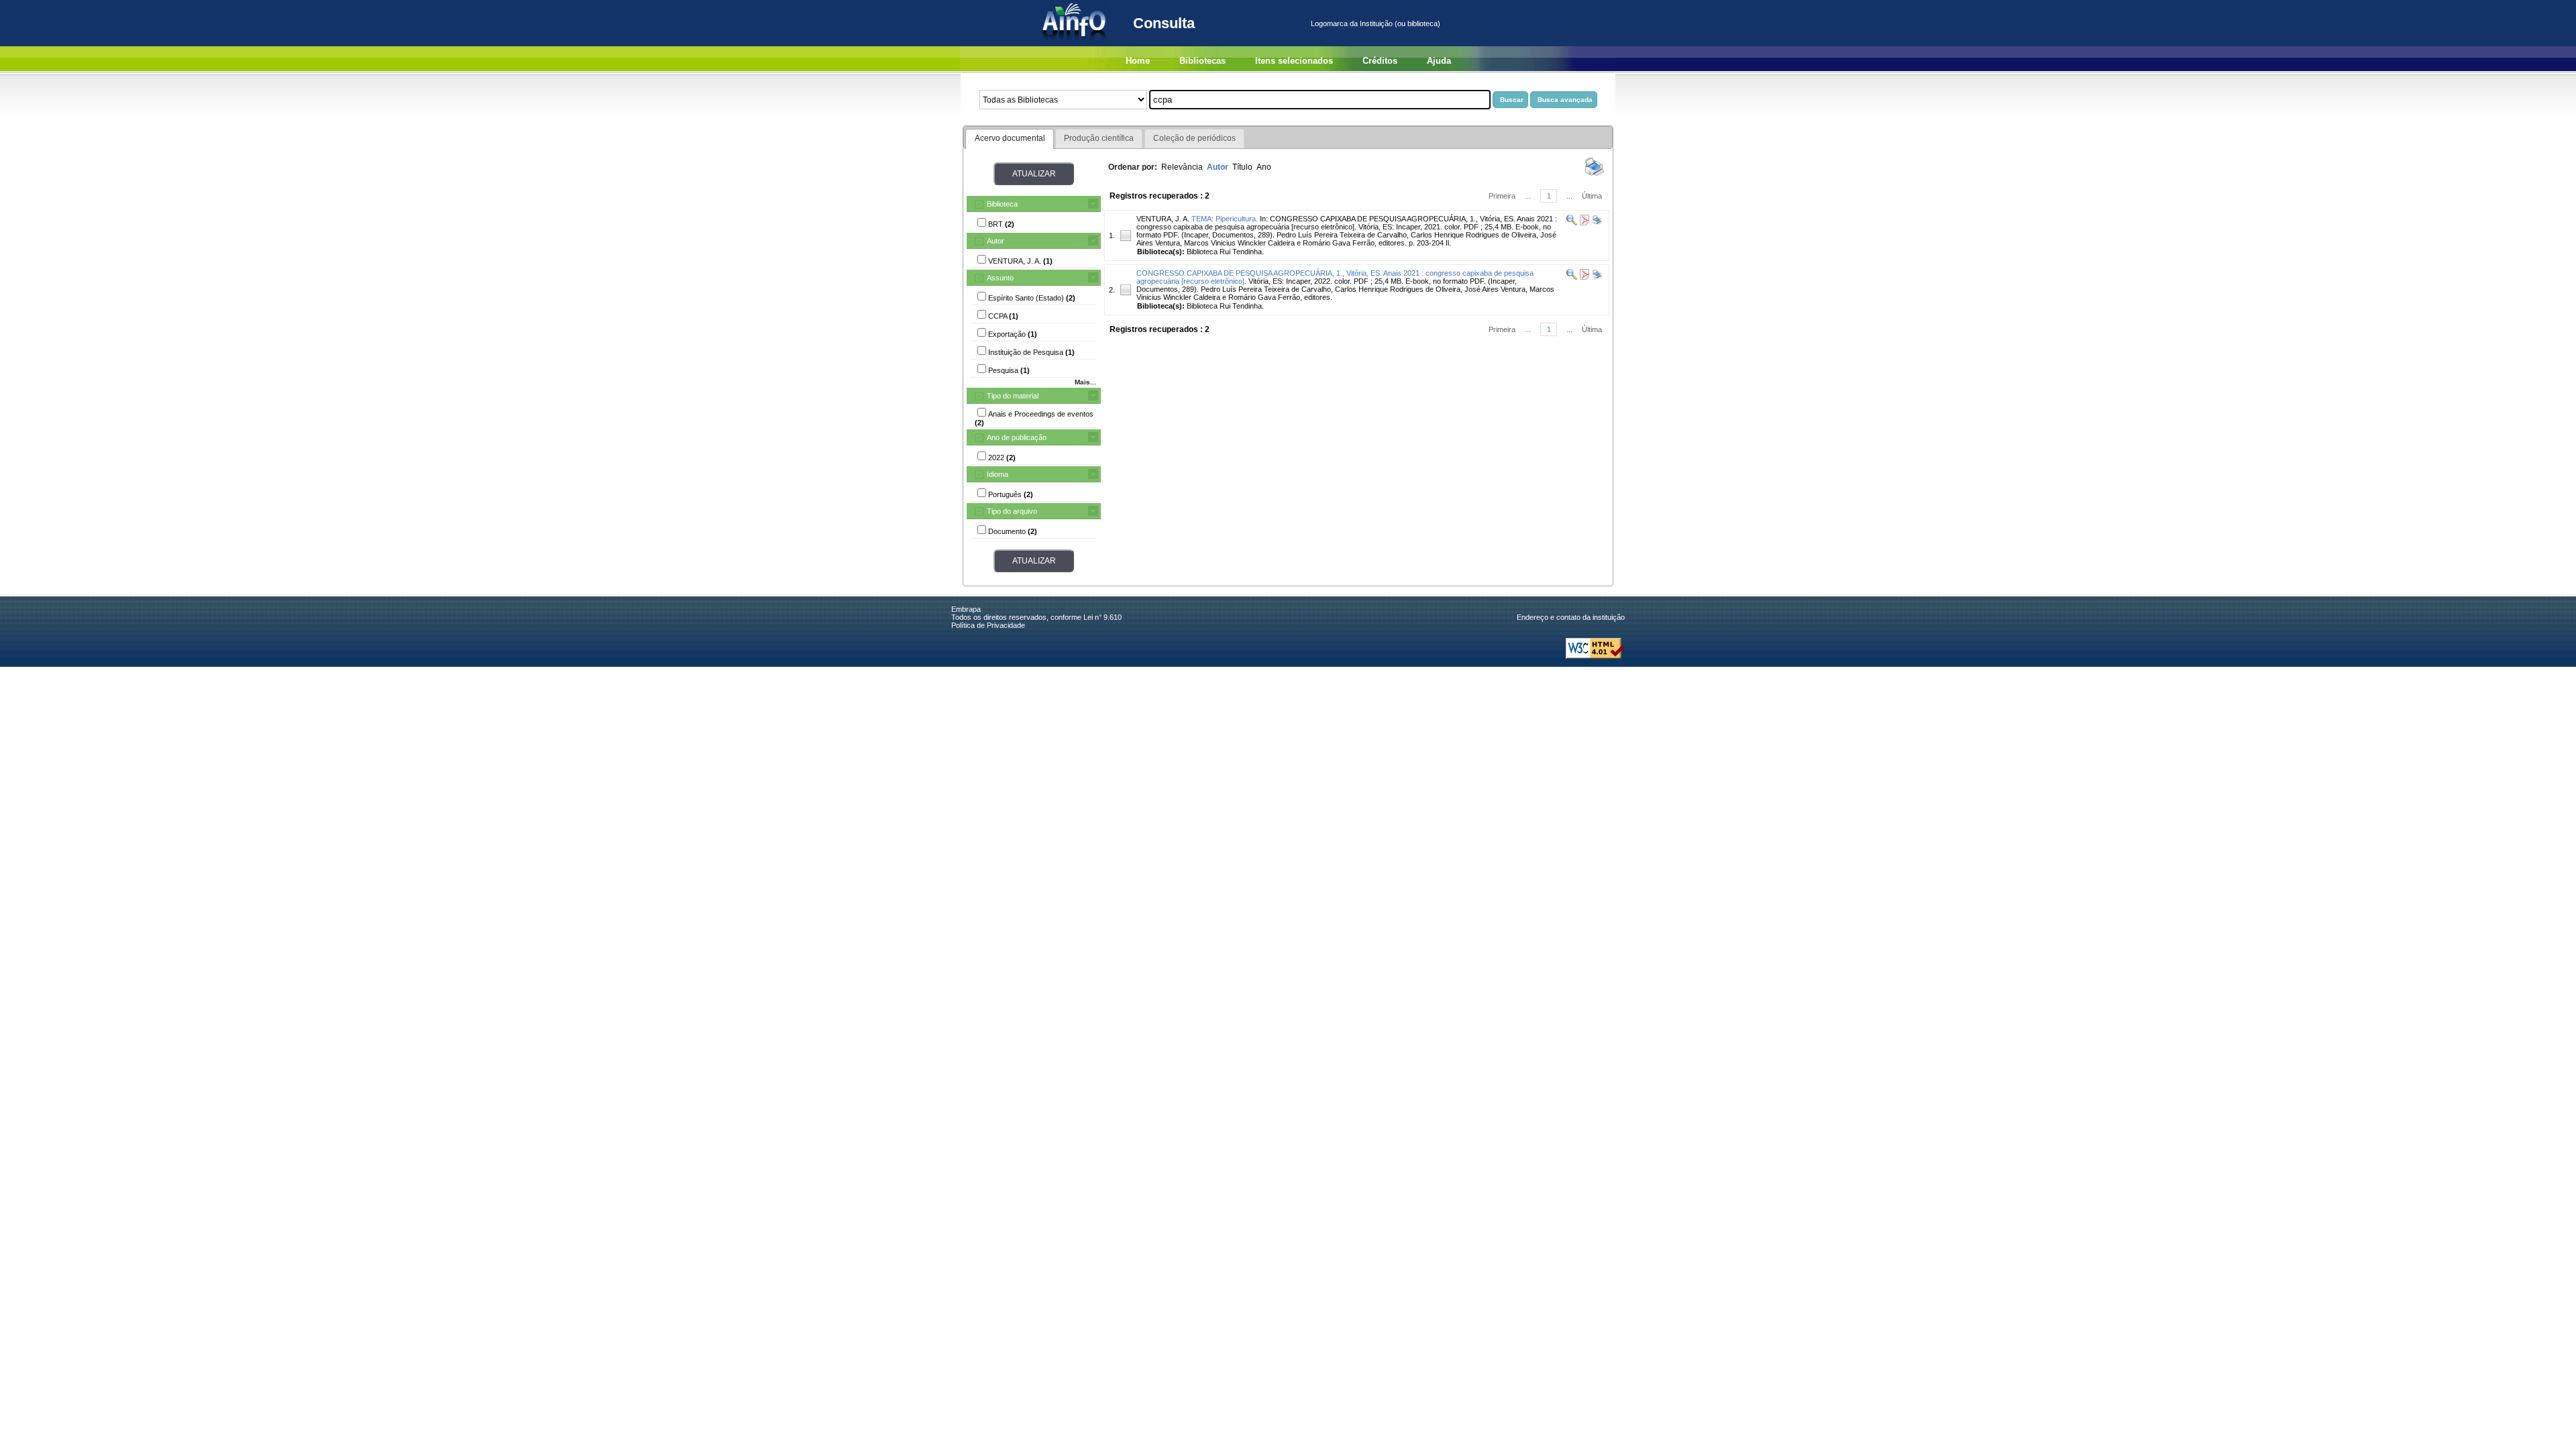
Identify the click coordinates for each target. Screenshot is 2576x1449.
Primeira (1502, 196)
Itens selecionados (1294, 61)
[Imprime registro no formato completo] (1596, 223)
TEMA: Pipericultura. (1225, 219)
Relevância (1182, 167)
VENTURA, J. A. (1163, 219)
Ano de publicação (1017, 437)
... (1528, 196)
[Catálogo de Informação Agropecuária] (1075, 44)
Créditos (1380, 61)
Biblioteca (1002, 204)
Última (1592, 196)
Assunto (1000, 278)
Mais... (1085, 382)
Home (1138, 61)
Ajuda (1439, 61)
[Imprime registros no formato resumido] (1595, 175)
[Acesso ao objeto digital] (1584, 223)
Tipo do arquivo (1012, 511)
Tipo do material (1013, 396)
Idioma (998, 474)
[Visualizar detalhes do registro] (1572, 223)
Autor (996, 241)
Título (1242, 167)
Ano (1264, 167)
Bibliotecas (1202, 61)
